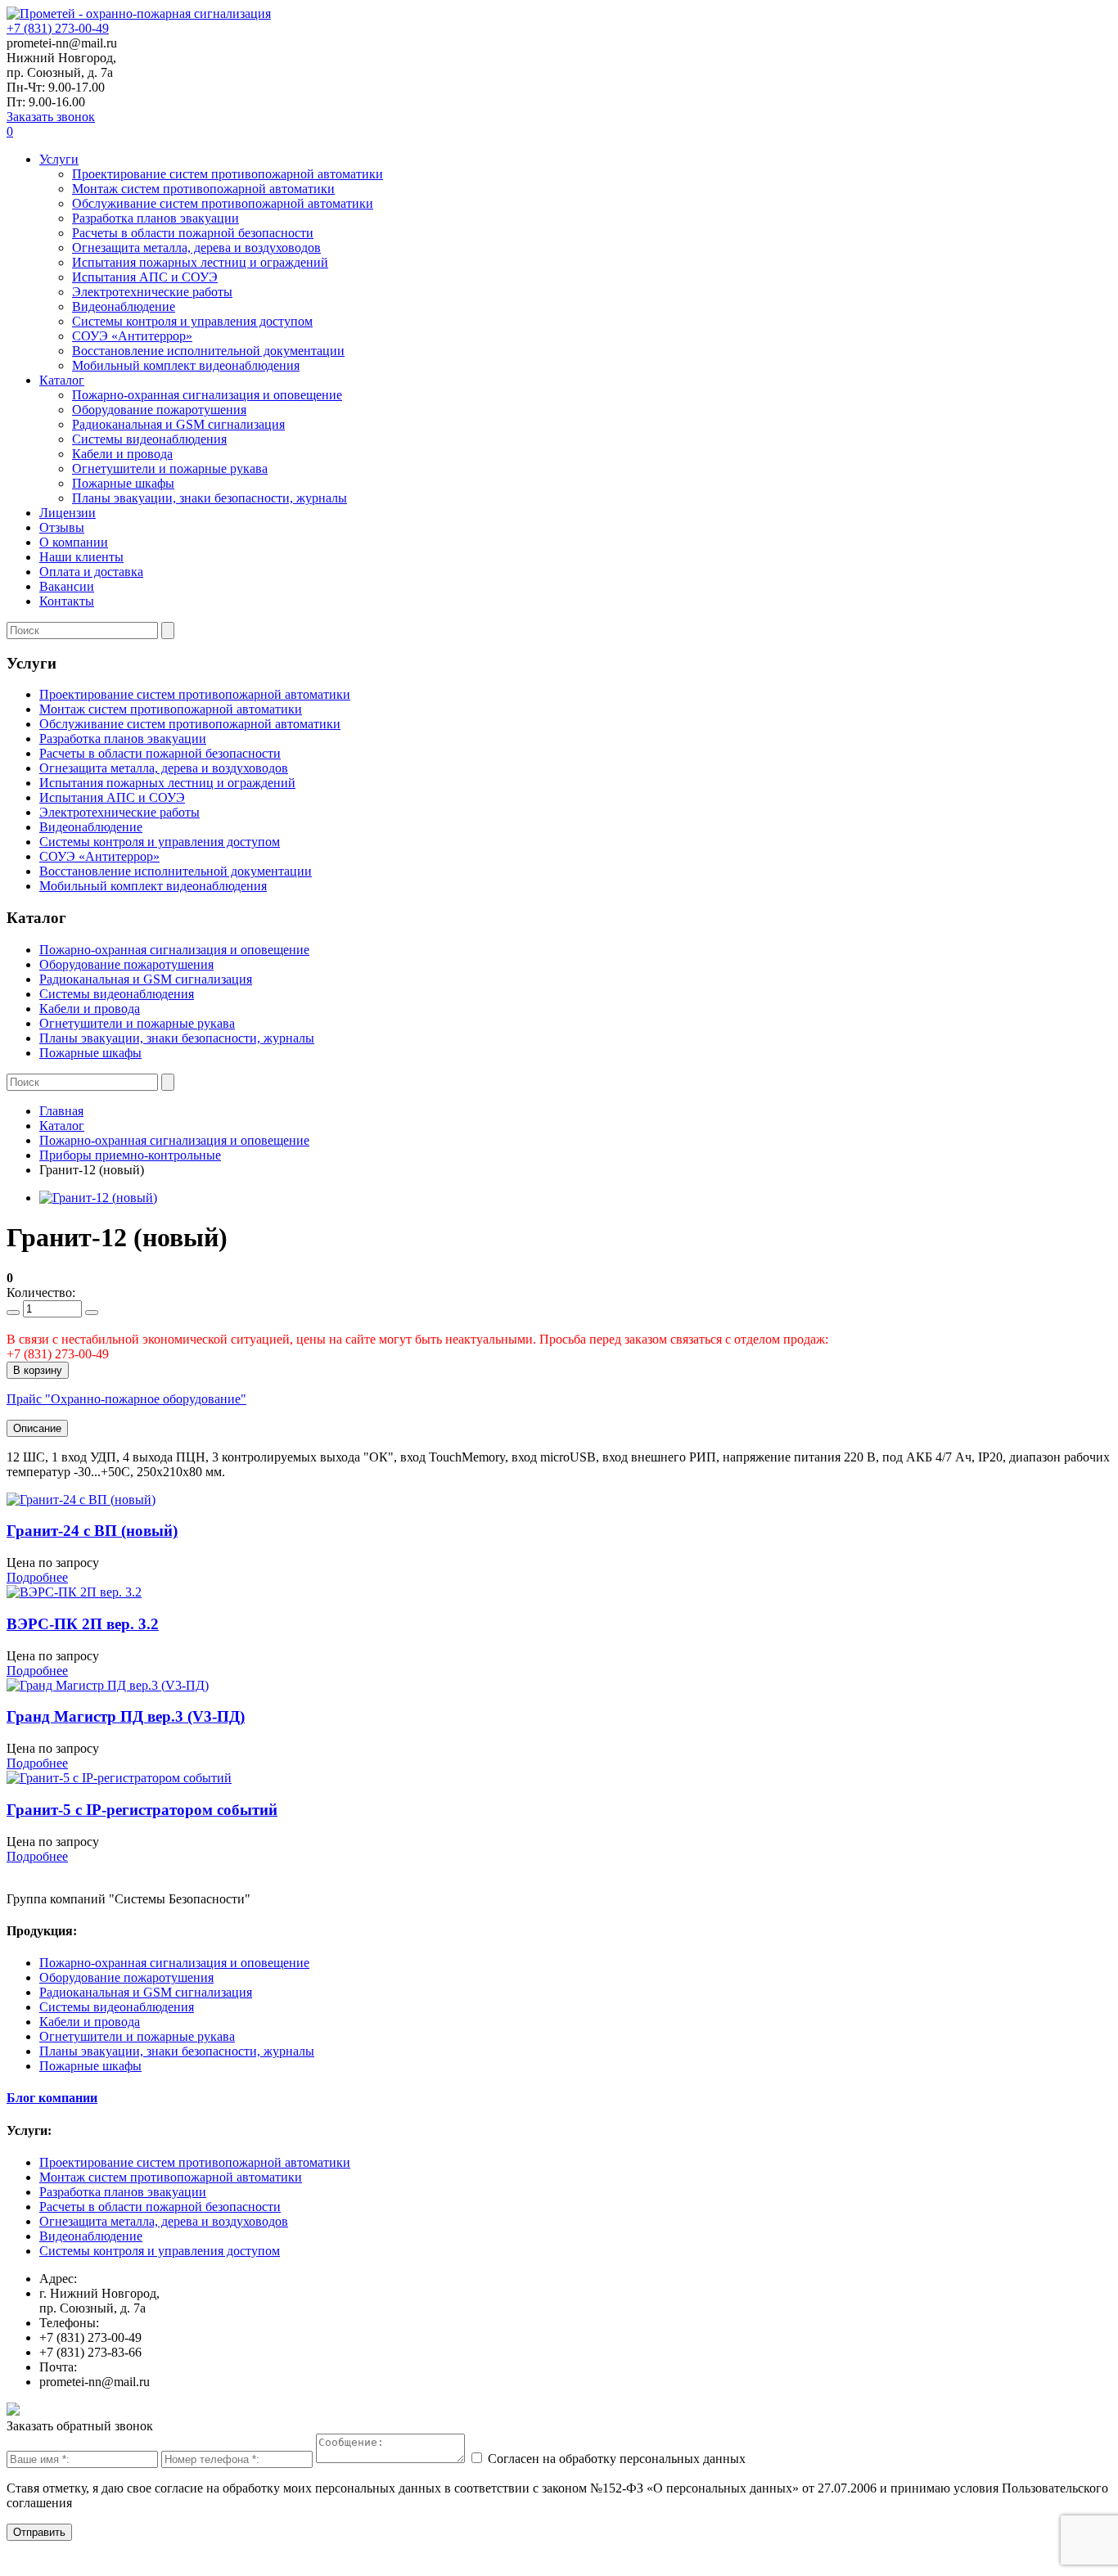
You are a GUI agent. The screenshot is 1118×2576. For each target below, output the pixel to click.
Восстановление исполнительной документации (208, 351)
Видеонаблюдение (124, 306)
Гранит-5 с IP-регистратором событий (142, 1810)
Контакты (67, 601)
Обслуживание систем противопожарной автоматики (223, 203)
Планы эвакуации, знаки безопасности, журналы (210, 498)
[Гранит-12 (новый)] (98, 1198)
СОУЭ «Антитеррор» (132, 336)
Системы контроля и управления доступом (192, 321)
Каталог (62, 380)
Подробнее (37, 1577)
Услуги (59, 159)
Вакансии (67, 586)
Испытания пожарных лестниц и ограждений (200, 262)
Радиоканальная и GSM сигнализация (178, 424)
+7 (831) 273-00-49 (58, 28)
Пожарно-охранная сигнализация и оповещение (207, 395)
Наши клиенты (81, 557)
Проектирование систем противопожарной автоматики (228, 174)
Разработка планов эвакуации (156, 218)
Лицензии (68, 513)
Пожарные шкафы (123, 483)
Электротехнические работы (152, 292)
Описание (37, 1428)
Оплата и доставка (91, 572)
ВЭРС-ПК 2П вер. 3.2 (83, 1624)
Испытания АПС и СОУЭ (145, 277)
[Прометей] (139, 14)
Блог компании (52, 2098)
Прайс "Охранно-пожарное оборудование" (126, 1399)
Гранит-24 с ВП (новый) (92, 1531)
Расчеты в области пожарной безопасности (193, 233)
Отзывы (62, 527)
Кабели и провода (122, 454)
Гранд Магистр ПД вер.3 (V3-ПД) (126, 1716)
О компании (74, 542)
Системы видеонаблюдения (149, 439)
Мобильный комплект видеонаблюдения (186, 365)
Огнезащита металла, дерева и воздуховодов (196, 248)
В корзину (38, 1370)
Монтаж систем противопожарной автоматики (203, 189)
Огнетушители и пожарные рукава (170, 468)
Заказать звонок (51, 117)
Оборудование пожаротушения (159, 410)
